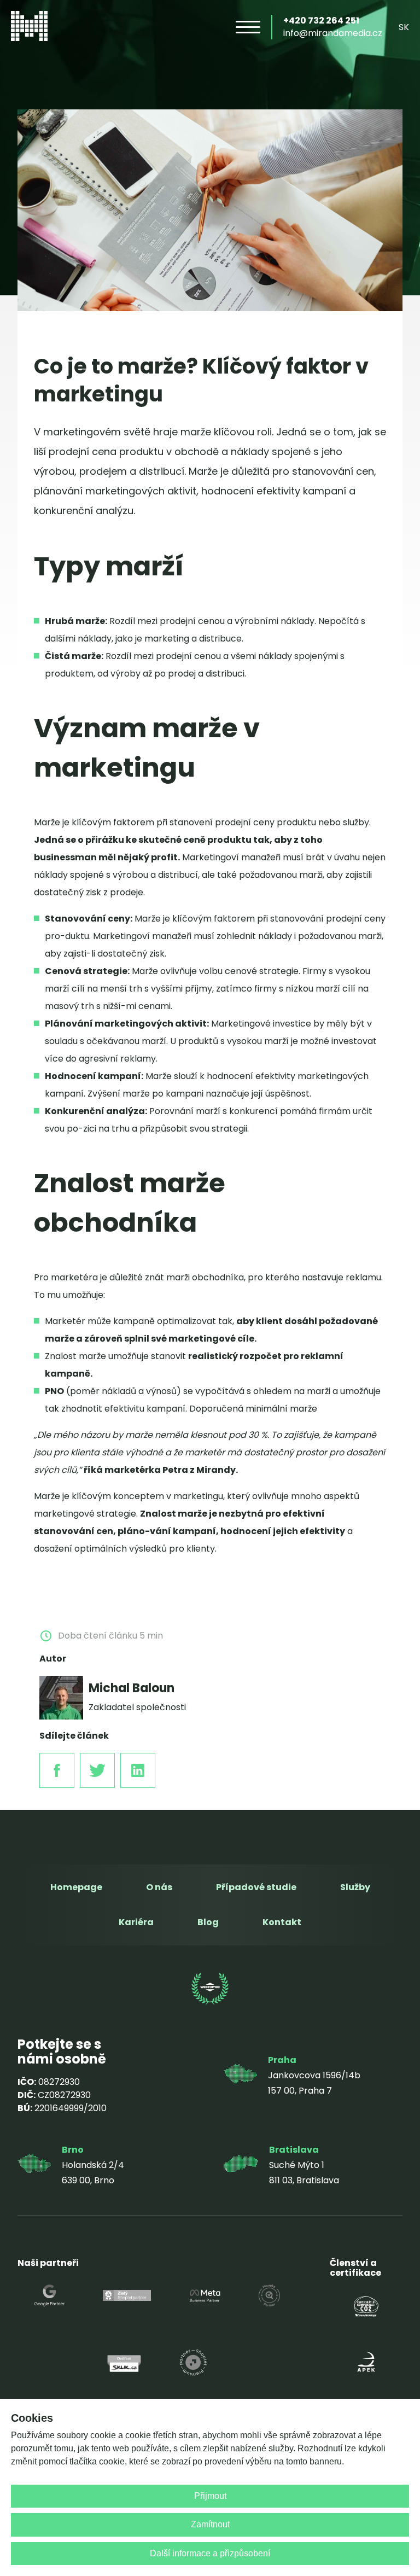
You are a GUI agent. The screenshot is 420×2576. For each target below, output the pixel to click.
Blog (208, 1922)
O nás (159, 1887)
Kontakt (282, 1922)
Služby (355, 1887)
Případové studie (256, 1887)
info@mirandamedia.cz (333, 33)
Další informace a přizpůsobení (210, 2553)
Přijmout (210, 2496)
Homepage (76, 1887)
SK (404, 27)
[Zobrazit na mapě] (240, 2076)
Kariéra (136, 1922)
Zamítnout (210, 2524)
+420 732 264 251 (321, 21)
